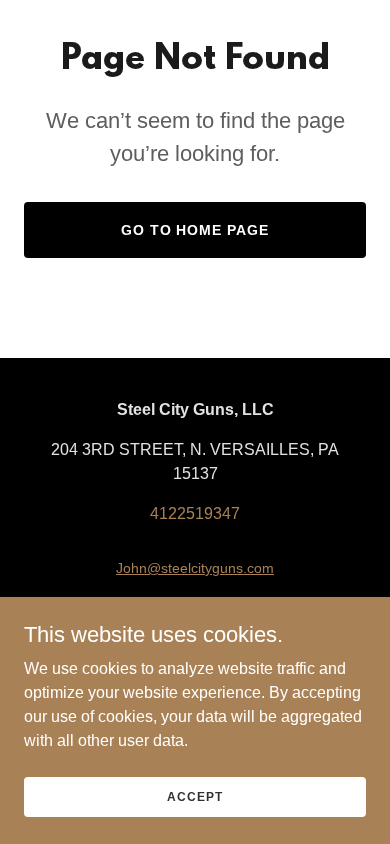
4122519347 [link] (195, 513)
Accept (194, 796)
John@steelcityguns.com (195, 568)
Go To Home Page (195, 230)
